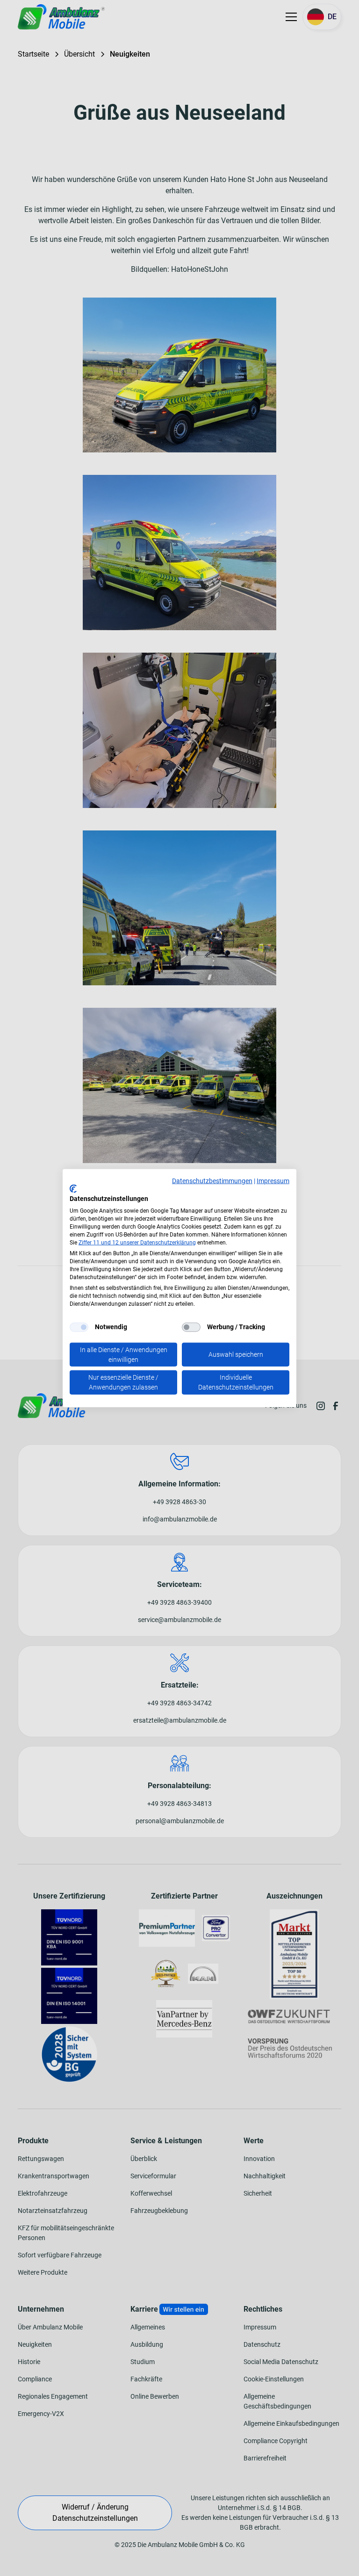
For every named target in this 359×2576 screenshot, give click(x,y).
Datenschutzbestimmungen (212, 1181)
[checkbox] (79, 1327)
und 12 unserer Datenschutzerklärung (148, 1242)
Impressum (273, 1181)
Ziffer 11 (89, 1242)
